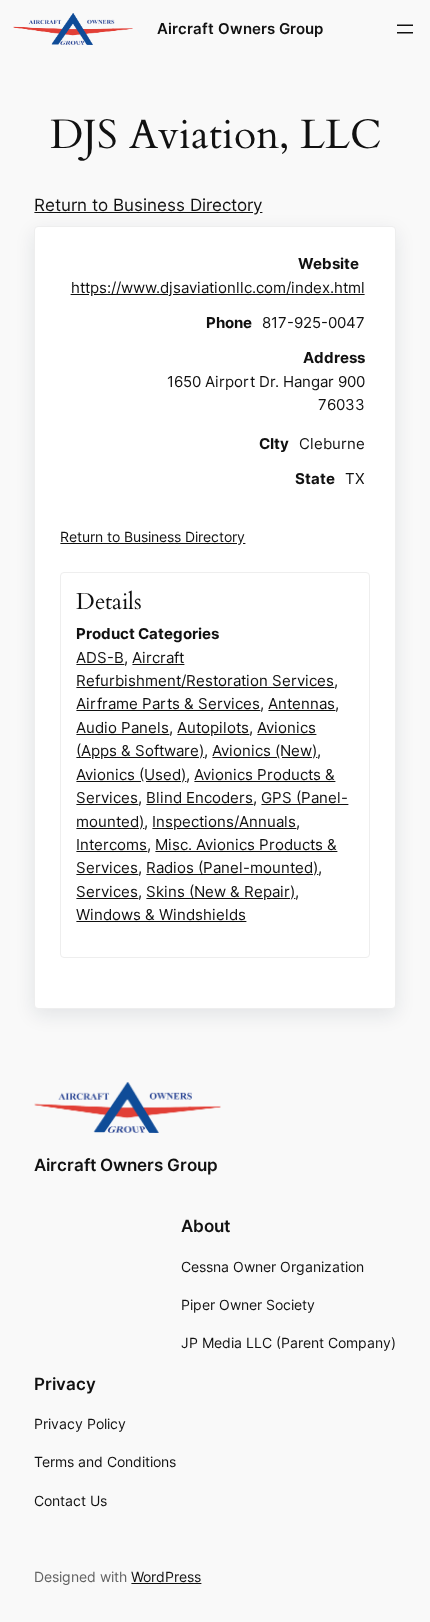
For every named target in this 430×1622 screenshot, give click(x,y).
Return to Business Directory (148, 205)
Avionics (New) (264, 750)
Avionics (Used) (131, 774)
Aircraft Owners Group (240, 29)
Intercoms (111, 844)
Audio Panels (122, 727)
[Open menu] (405, 29)
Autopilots (213, 727)
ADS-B (100, 657)
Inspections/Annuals (224, 821)
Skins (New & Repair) (220, 891)
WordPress (166, 1576)
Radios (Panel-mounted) (232, 867)
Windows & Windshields (161, 914)
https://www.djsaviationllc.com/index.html (218, 287)
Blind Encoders (199, 797)
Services (107, 891)
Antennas (301, 703)
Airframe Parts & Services (168, 703)
